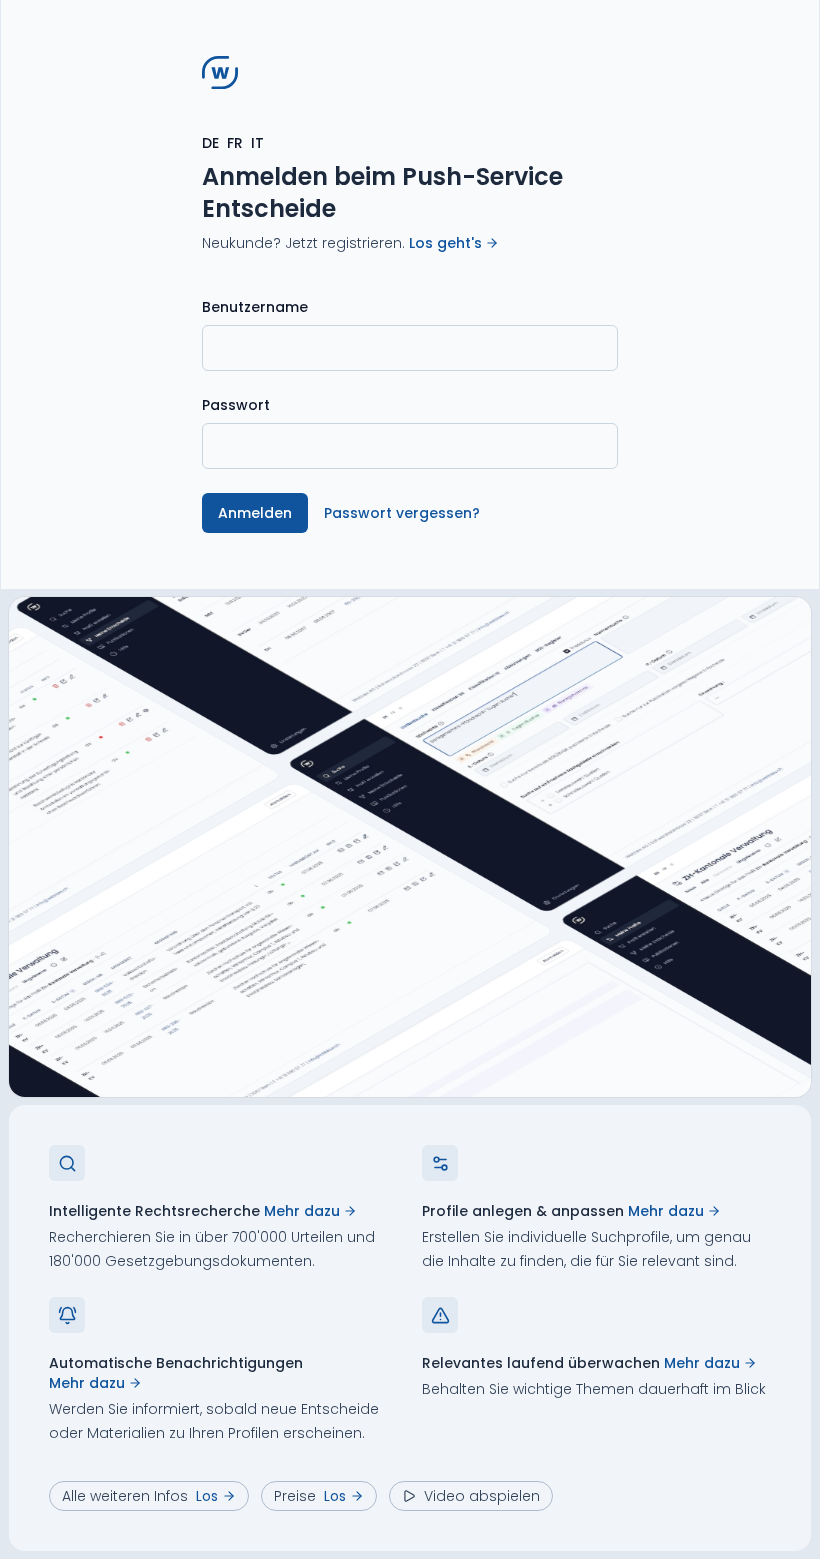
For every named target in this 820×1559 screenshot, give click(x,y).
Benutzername (255, 307)
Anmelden (255, 513)
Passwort (236, 405)
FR (235, 143)
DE (210, 143)
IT (257, 143)
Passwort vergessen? (402, 513)
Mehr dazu (302, 1211)
